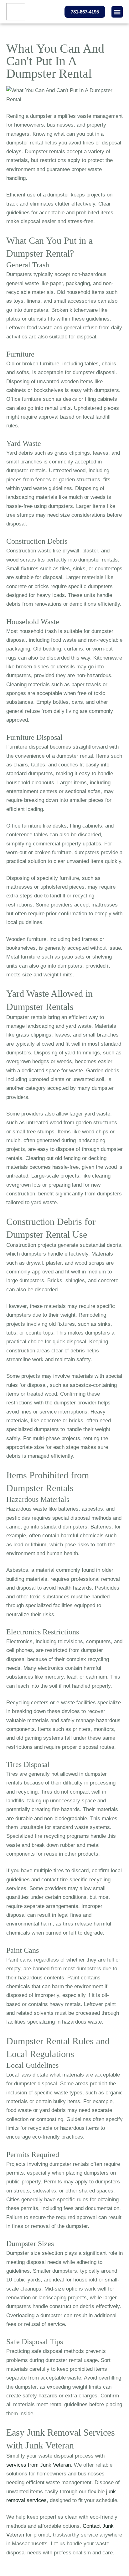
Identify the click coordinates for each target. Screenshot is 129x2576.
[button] (117, 12)
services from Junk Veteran (39, 2465)
